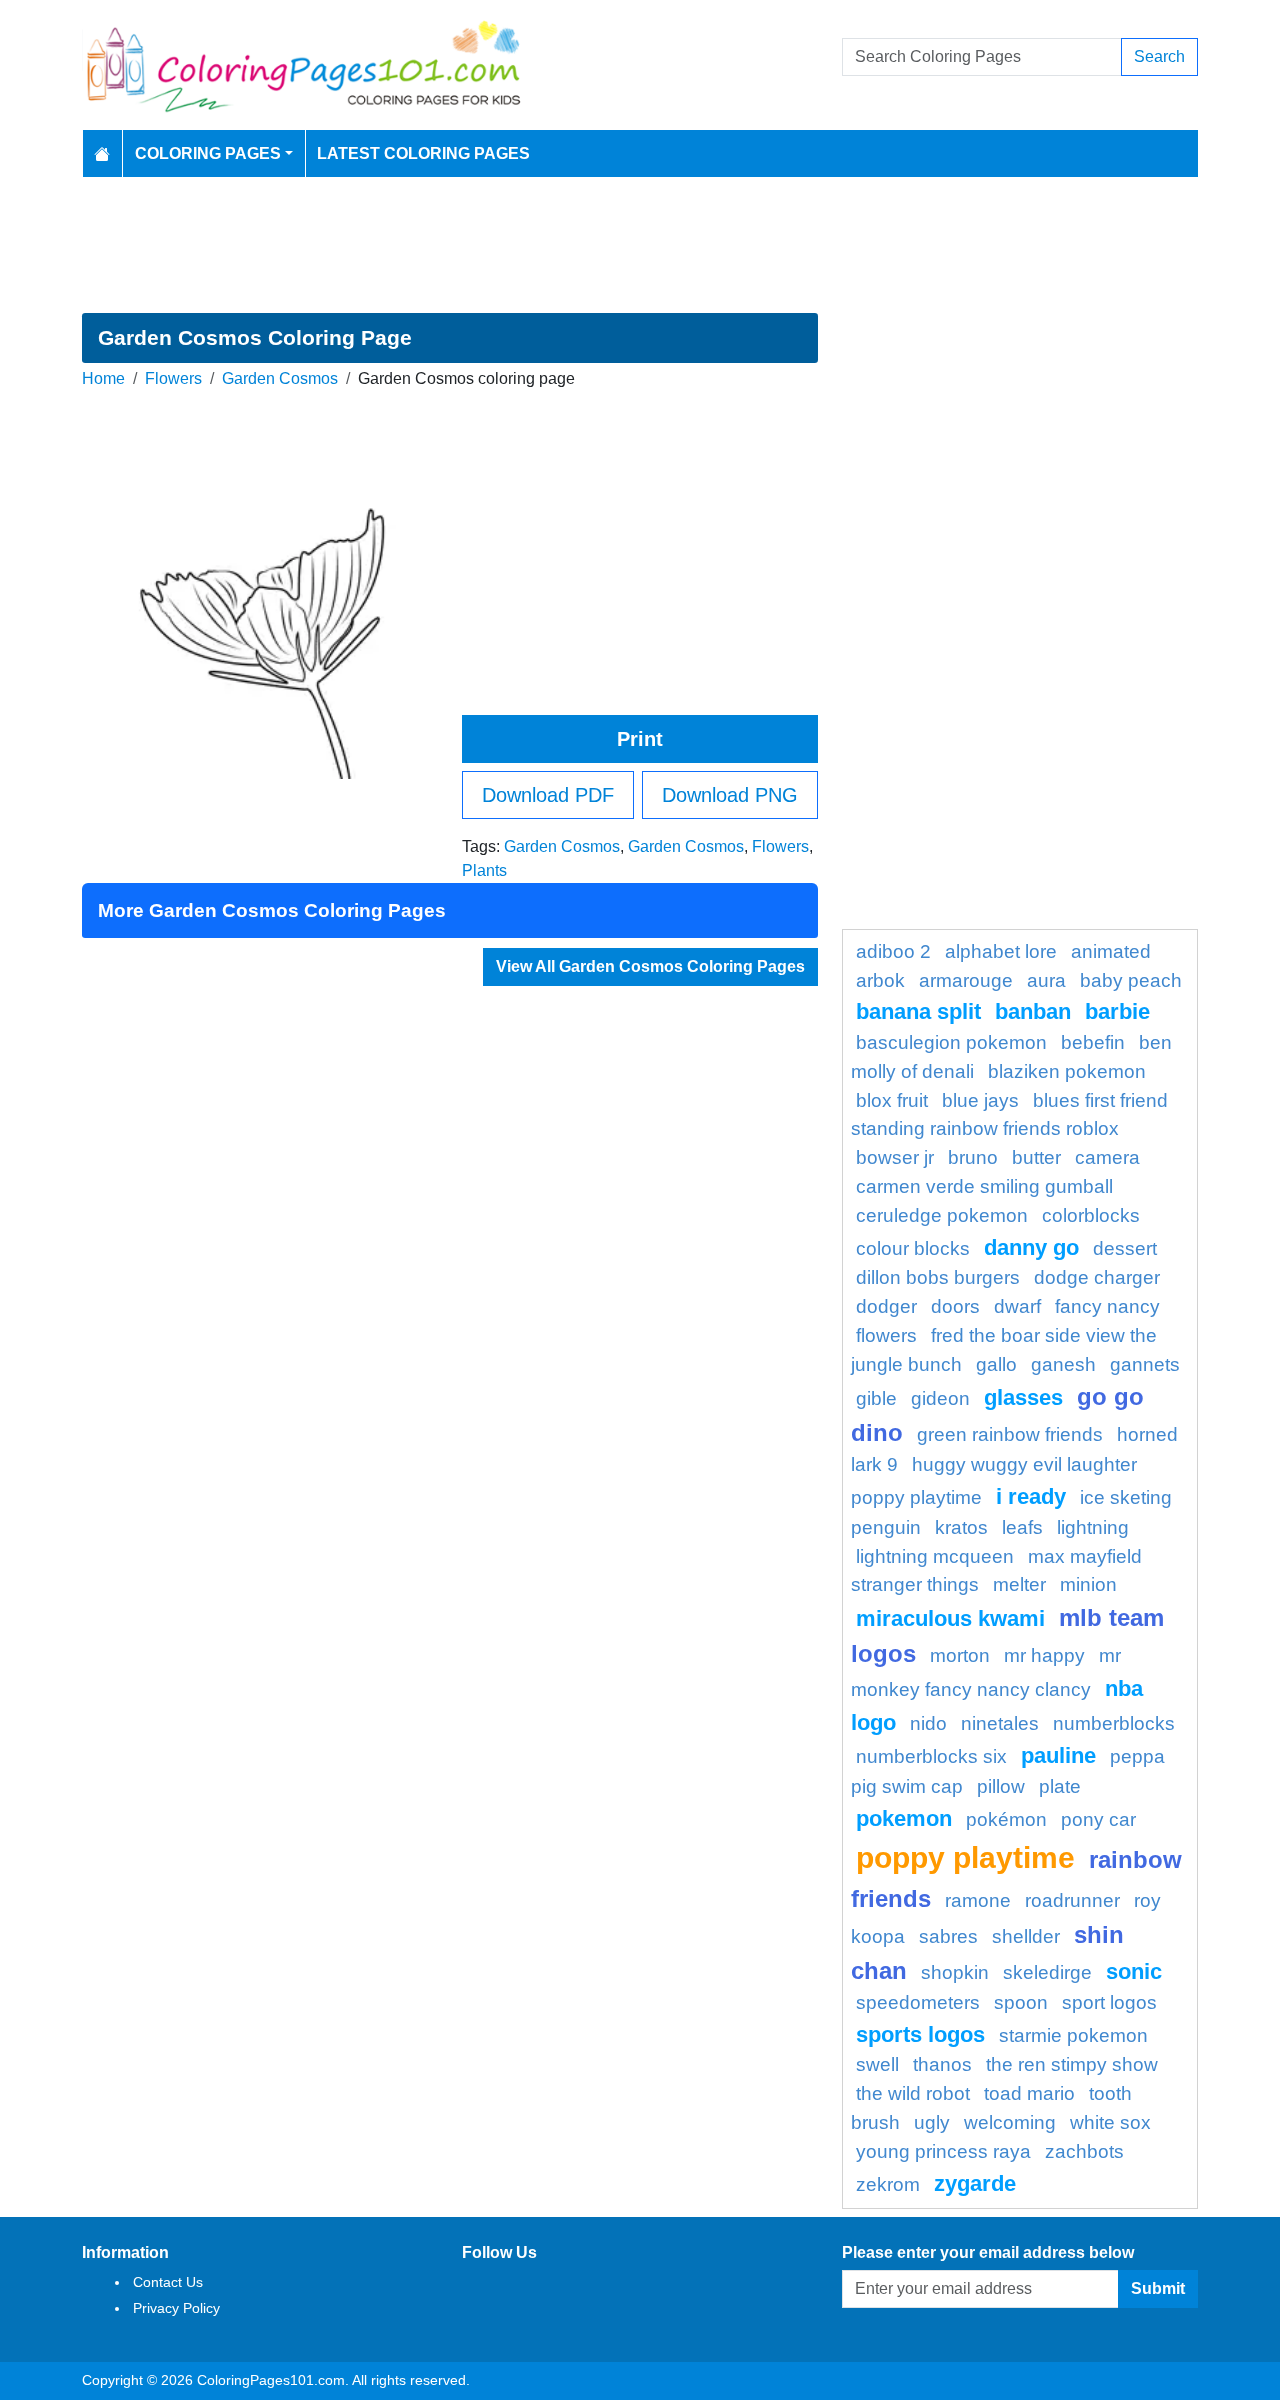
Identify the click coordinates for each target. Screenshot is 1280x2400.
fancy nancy (1107, 1306)
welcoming (1010, 2122)
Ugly (932, 2122)
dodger (886, 1306)
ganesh (1063, 1364)
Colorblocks (1091, 1215)
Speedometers (918, 2002)
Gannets (1145, 1364)
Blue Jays (980, 1100)
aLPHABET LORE (1001, 951)
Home (103, 378)
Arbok (880, 980)
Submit (1158, 2288)
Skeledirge (1047, 1972)
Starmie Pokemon (1073, 2035)
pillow (1001, 1786)
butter (1036, 1157)
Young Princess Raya (943, 2151)
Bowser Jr (895, 1157)
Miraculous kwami (950, 1618)
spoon (1021, 2002)
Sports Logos (920, 2034)
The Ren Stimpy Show (1072, 2064)
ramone (978, 1900)
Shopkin (955, 1972)
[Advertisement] (640, 245)
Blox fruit (892, 1100)
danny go (1031, 1247)
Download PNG (730, 795)
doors (955, 1306)
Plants (484, 870)
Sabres (948, 1936)
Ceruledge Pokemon (942, 1215)
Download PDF (548, 795)
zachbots (1084, 2151)
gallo (996, 1364)
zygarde (975, 2183)
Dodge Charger (1097, 1277)
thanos (942, 2064)
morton (960, 1655)
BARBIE (1117, 1011)
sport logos (1109, 2002)
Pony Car (1098, 1819)
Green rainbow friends (1010, 1434)
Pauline (1058, 1755)
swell (877, 2064)
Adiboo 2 (893, 951)
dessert (1125, 1248)
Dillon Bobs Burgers (938, 1277)
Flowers (173, 378)
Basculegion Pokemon (951, 1042)
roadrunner (1072, 1900)
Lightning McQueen (935, 1556)
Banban (1033, 1011)
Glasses (1023, 1397)
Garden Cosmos (280, 378)
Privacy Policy (176, 2308)
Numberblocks (1114, 1723)
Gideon (940, 1398)
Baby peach (1131, 980)
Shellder (1026, 1936)
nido (928, 1723)
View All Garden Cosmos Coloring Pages (650, 966)
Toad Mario (1029, 2093)
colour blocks (913, 1248)
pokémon (1006, 1819)
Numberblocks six (931, 1756)
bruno (973, 1157)
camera (1107, 1157)
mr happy (1044, 1655)
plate (1060, 1786)
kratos (961, 1527)
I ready (1031, 1496)
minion (1088, 1584)
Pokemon (904, 1818)
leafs (1022, 1527)
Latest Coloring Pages (423, 153)
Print (640, 739)
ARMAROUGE (966, 980)
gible (876, 1398)
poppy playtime (965, 1857)
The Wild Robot (913, 2093)
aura (1046, 980)
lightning (1093, 1527)
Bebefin (1093, 1042)
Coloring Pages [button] (208, 153)
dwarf (1017, 1306)
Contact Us (168, 2282)
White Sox (1110, 2122)
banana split (918, 1011)
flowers (886, 1335)
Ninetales (1000, 1723)
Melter (1019, 1584)
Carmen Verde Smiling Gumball (984, 1186)
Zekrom (888, 2184)
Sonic (1134, 1971)
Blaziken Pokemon (1067, 1071)
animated (1111, 951)
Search (1159, 56)
